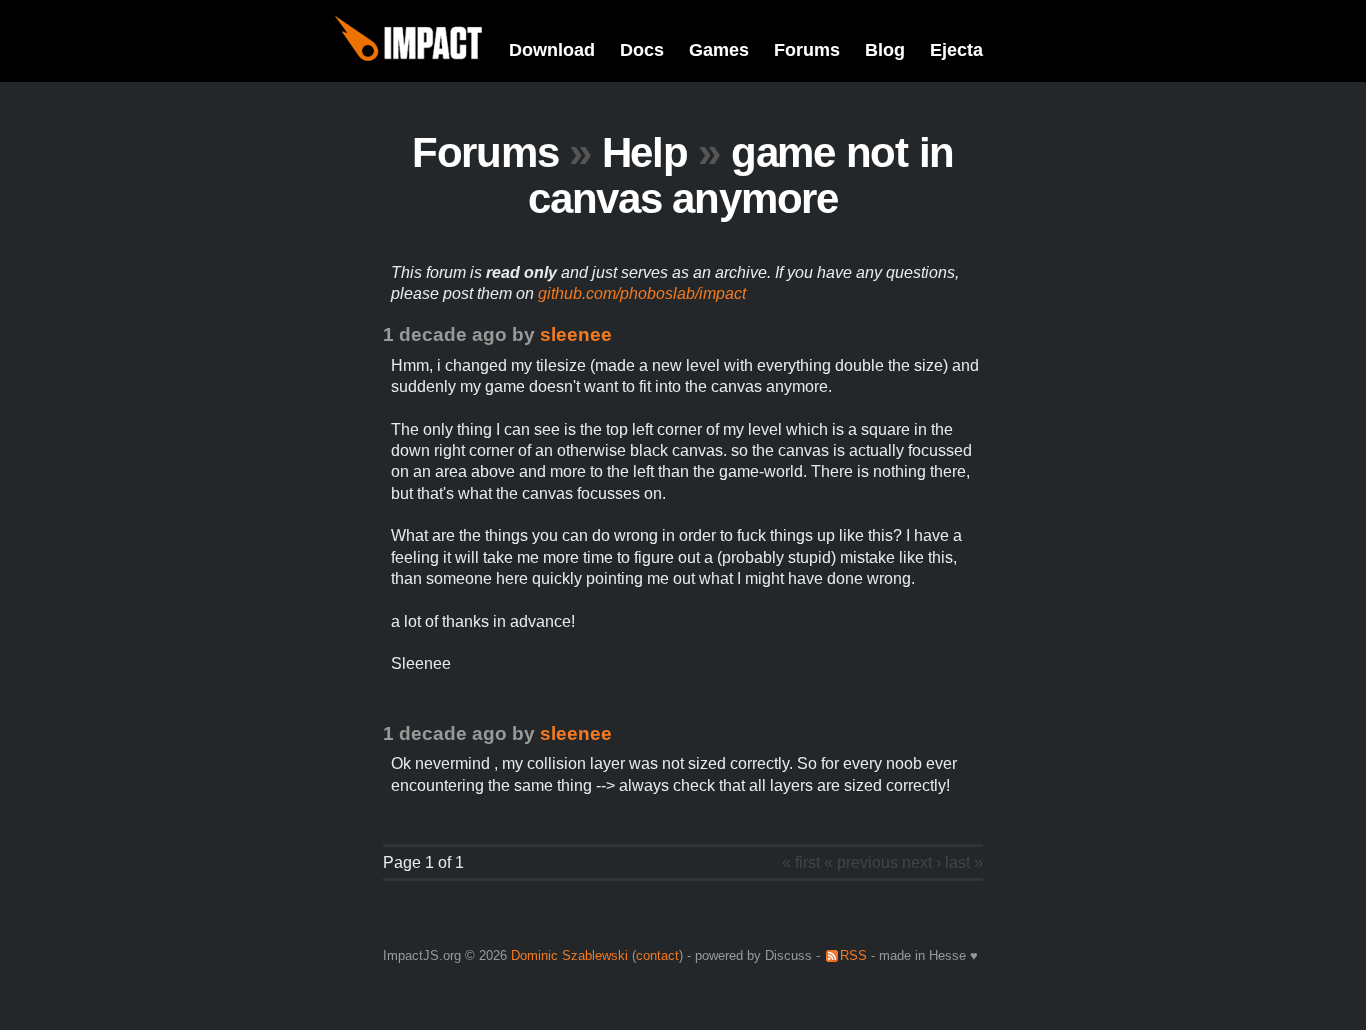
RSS (853, 955)
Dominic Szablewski (569, 955)
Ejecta (956, 50)
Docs (642, 50)
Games (719, 50)
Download (552, 50)
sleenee (576, 334)
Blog (885, 50)
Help (645, 152)
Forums (807, 50)
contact (657, 955)
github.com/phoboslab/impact (642, 293)
